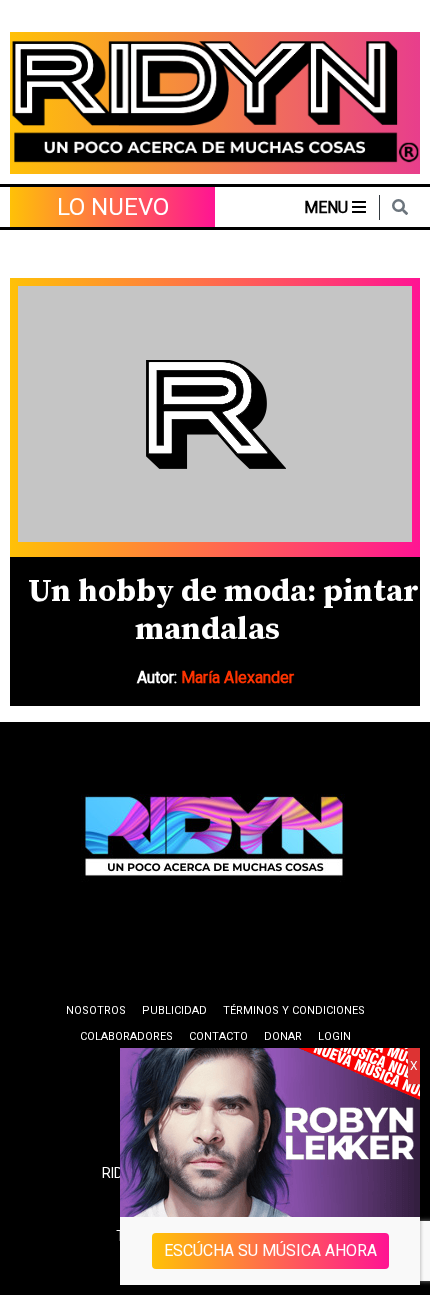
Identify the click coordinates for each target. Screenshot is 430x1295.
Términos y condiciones (294, 1010)
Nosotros (96, 1010)
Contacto (218, 1036)
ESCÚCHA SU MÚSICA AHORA (270, 1250)
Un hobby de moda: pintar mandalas (223, 611)
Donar (283, 1036)
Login (334, 1036)
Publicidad (174, 1010)
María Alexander (237, 677)
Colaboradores (126, 1036)
